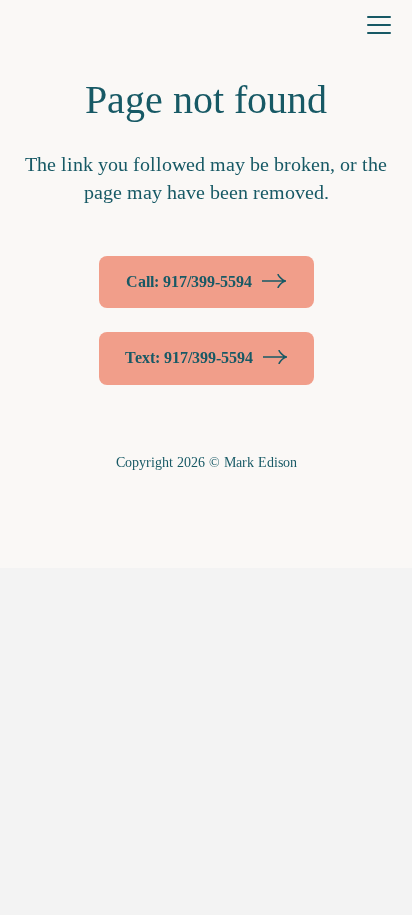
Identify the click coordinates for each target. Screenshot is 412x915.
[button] (379, 25)
